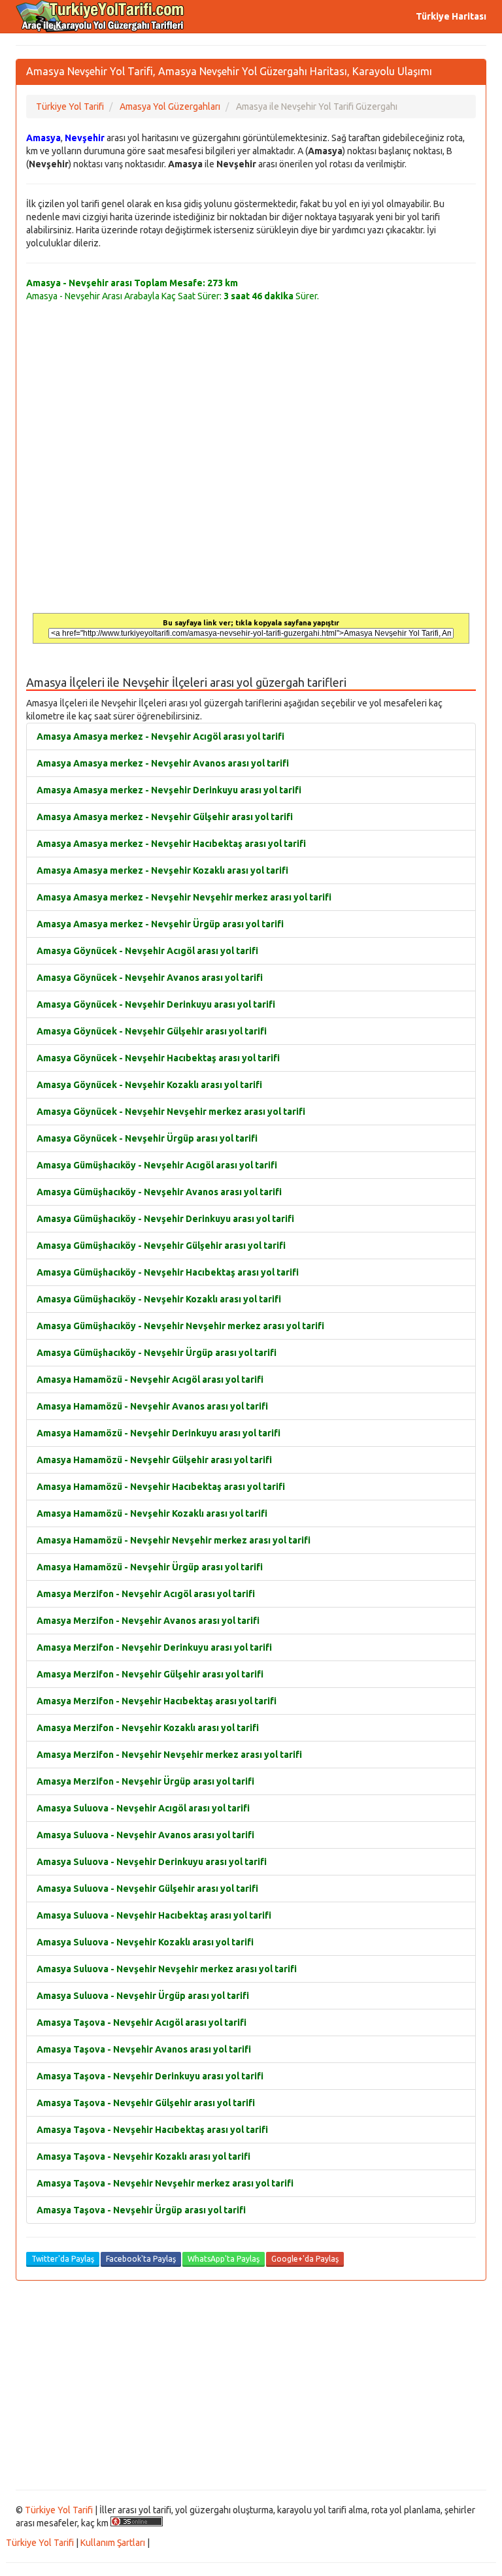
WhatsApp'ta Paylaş (224, 2259)
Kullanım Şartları (113, 2543)
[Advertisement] (251, 2385)
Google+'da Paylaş (305, 2259)
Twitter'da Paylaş (63, 2259)
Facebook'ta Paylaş (141, 2259)
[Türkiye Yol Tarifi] (101, 16)
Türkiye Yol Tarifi (59, 2510)
